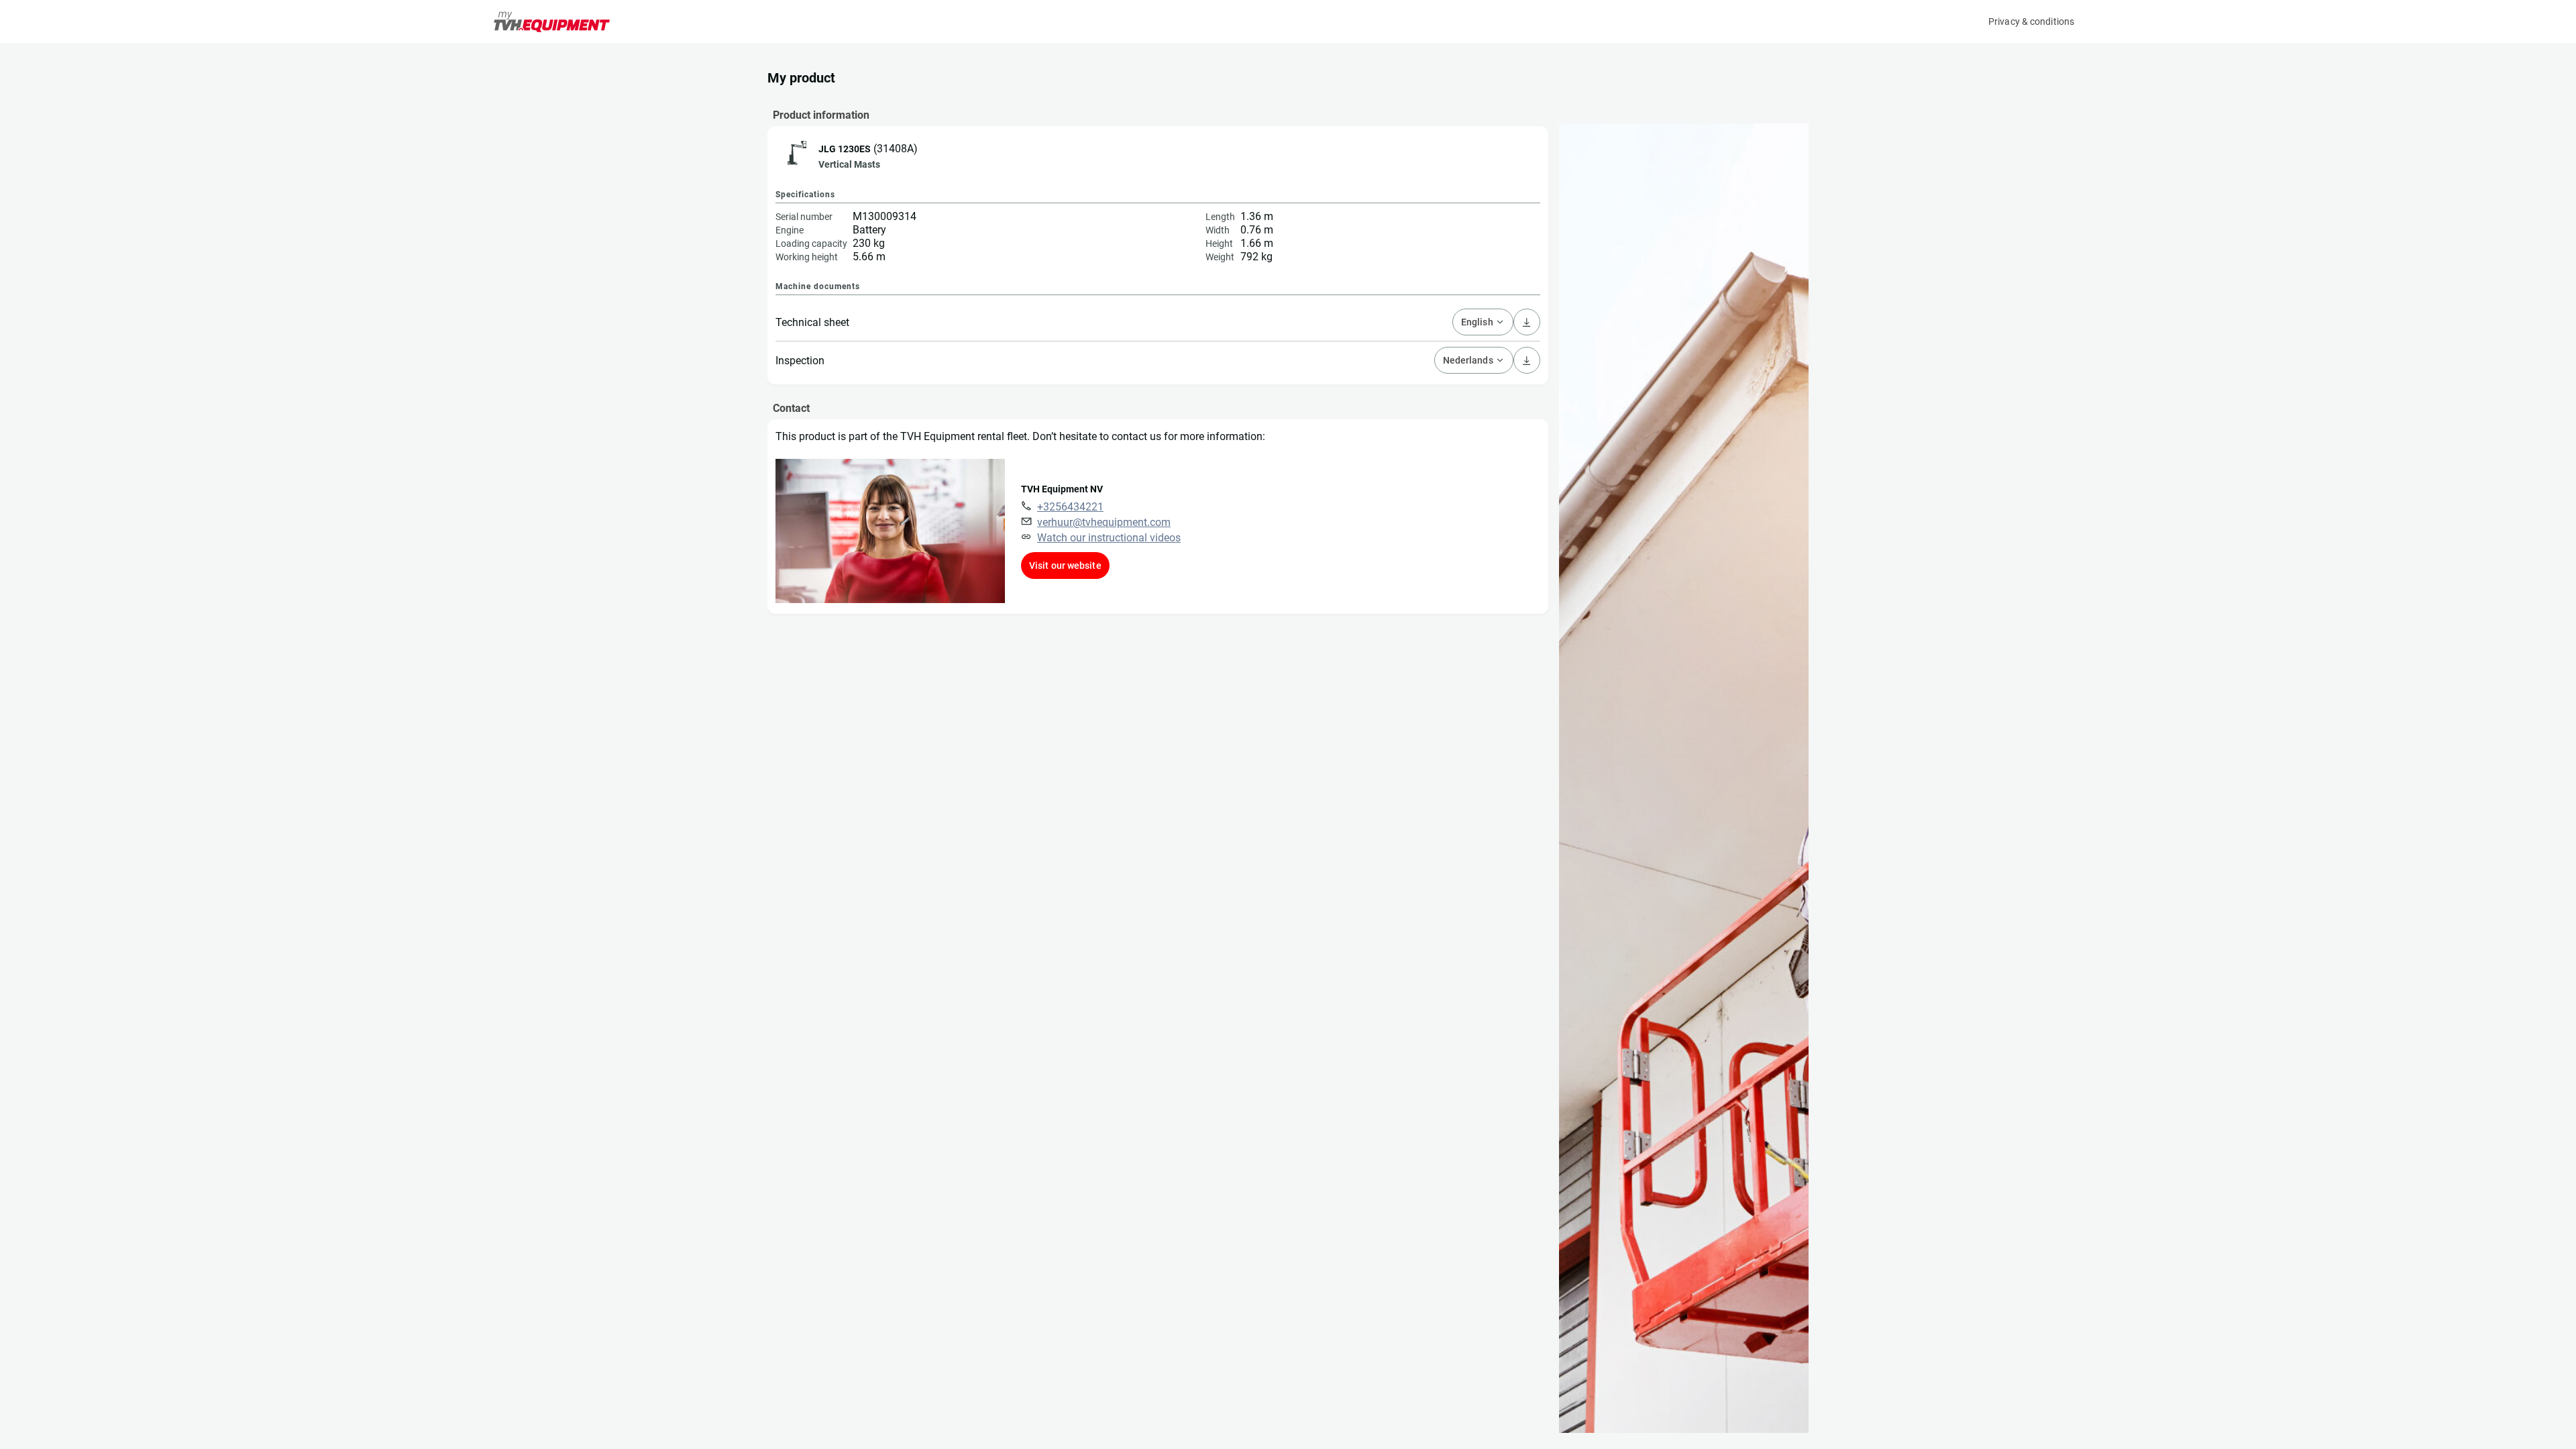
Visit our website (1065, 566)
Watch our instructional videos (1109, 538)
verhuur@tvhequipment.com (1104, 522)
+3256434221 (1070, 507)
